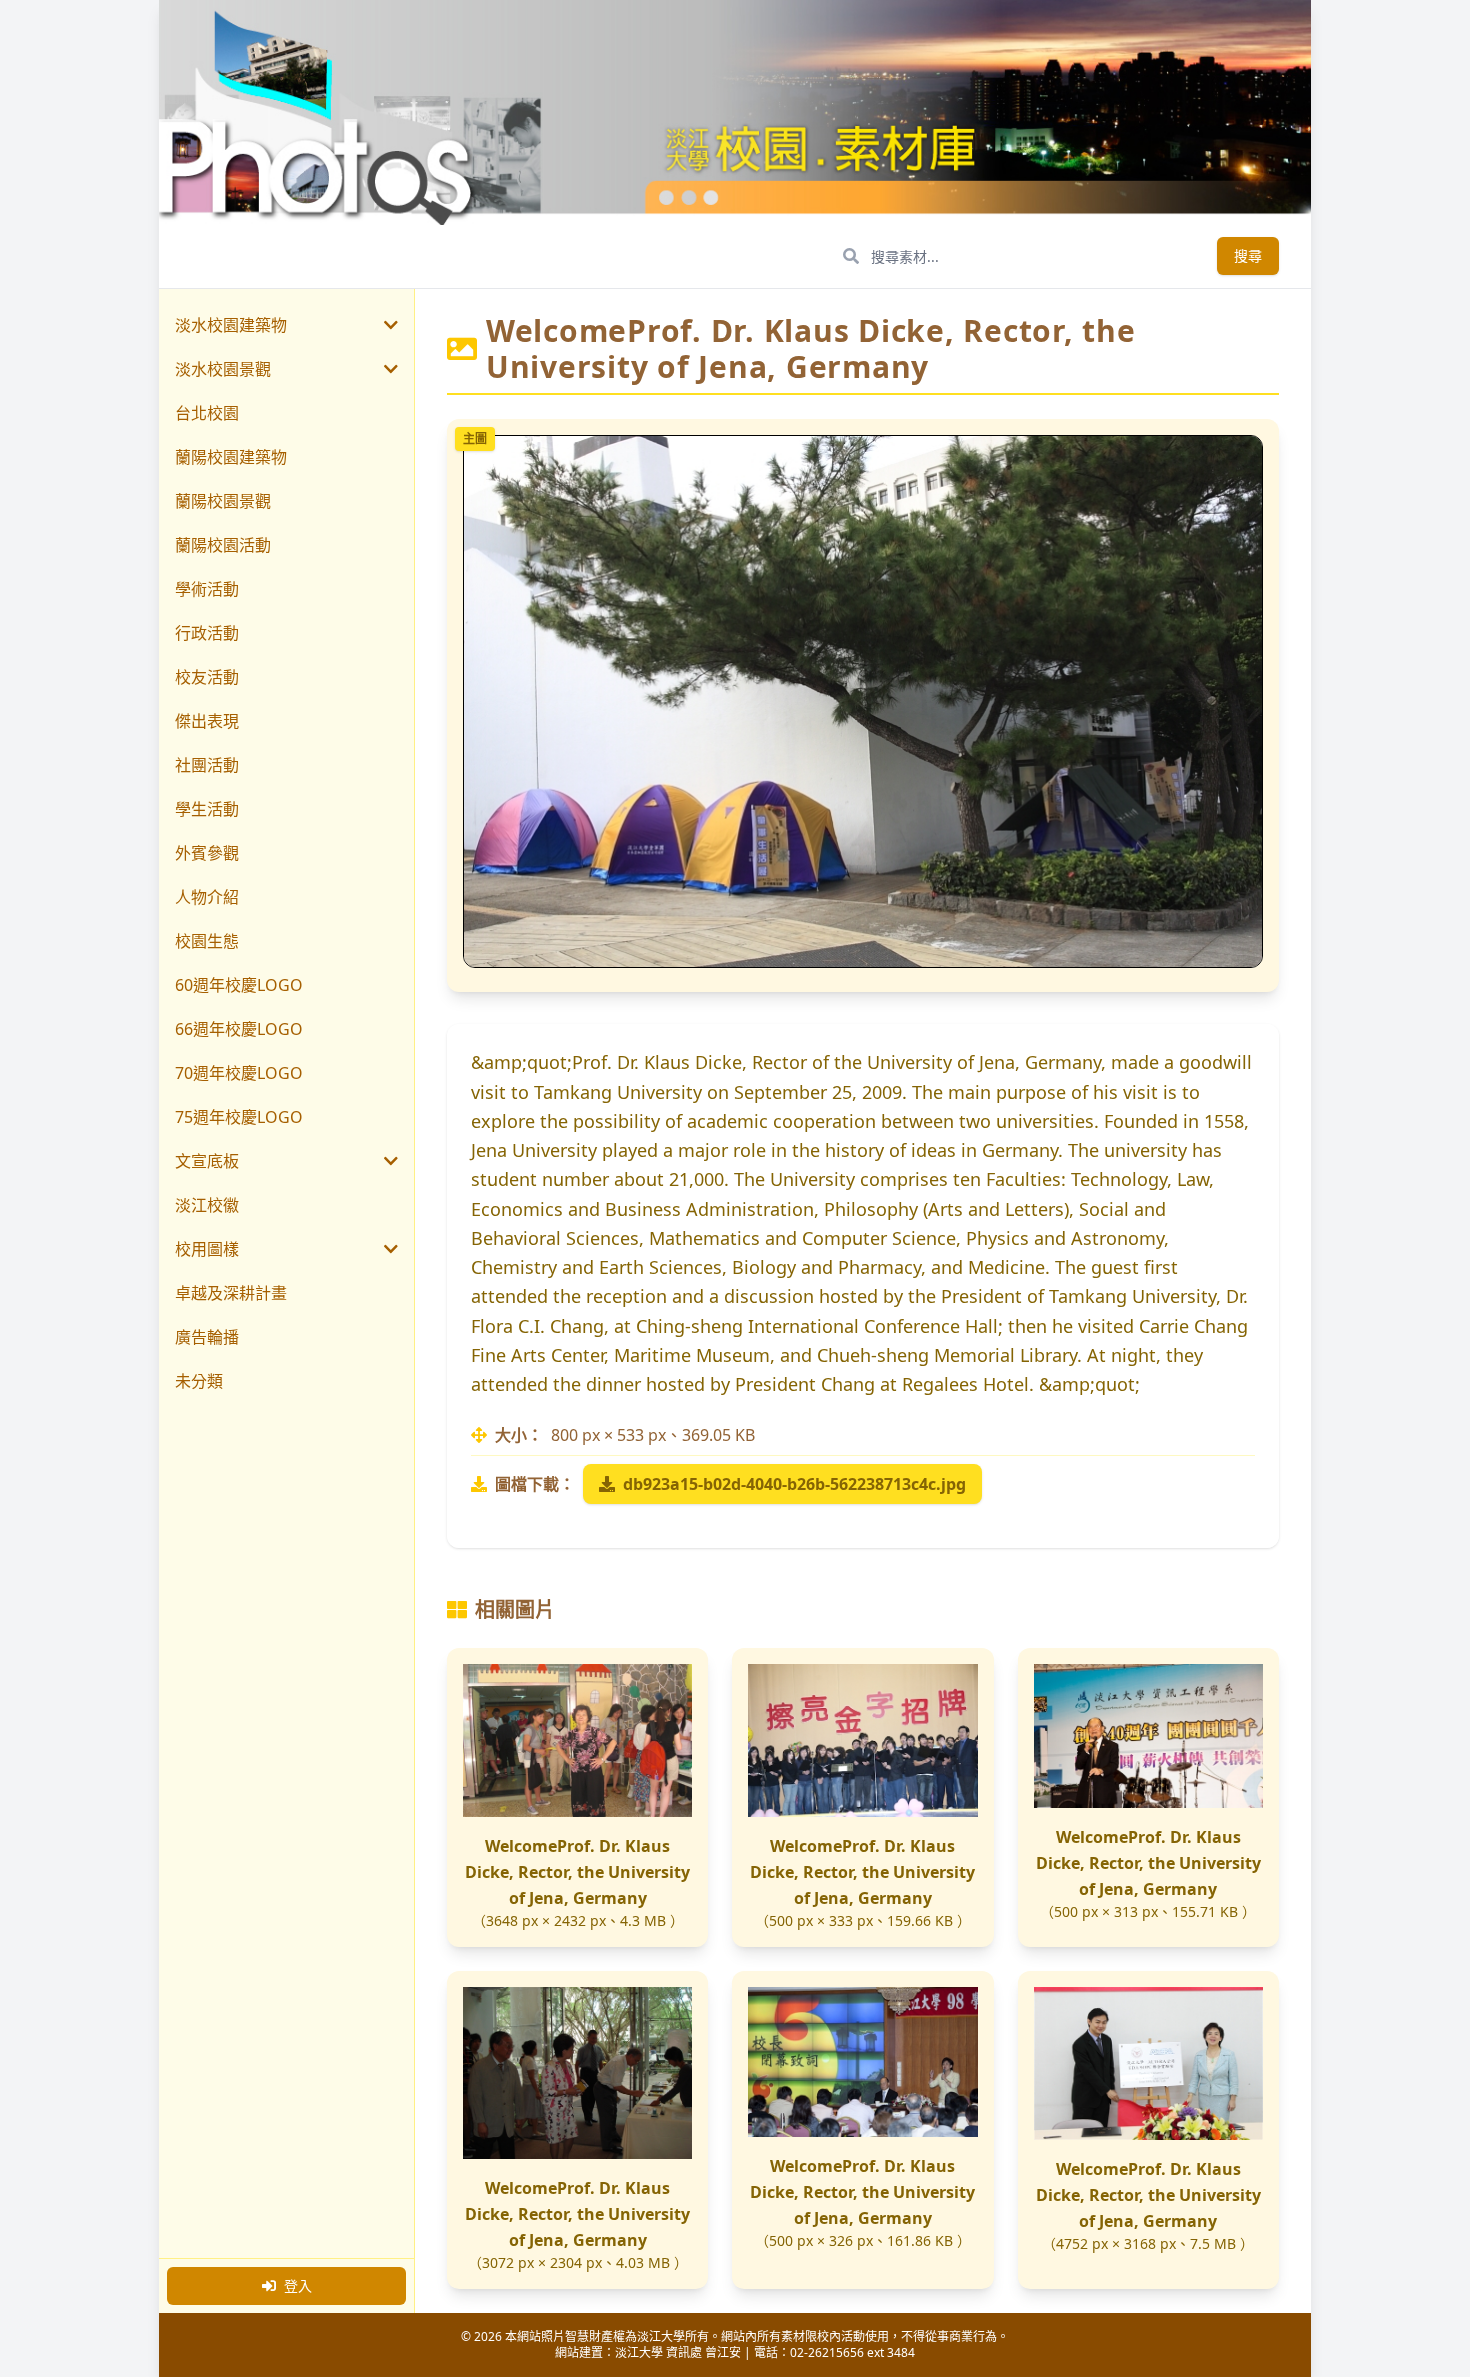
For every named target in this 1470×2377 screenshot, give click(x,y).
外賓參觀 (207, 853)
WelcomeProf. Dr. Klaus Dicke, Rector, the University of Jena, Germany (577, 1872)
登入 (298, 2285)
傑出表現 (207, 721)
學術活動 (207, 589)
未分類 (199, 1381)
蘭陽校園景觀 (223, 501)
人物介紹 (207, 897)
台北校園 (207, 413)
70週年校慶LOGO (239, 1073)
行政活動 (207, 633)
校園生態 (207, 941)
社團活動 (207, 765)
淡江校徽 (207, 1205)
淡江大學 (639, 2352)
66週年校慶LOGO (239, 1029)
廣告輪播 (207, 1337)
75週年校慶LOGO (239, 1117)
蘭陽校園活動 (223, 545)
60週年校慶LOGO (239, 985)
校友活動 (207, 677)
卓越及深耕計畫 (231, 1293)
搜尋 (1248, 255)
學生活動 (207, 809)
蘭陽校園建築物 (231, 457)
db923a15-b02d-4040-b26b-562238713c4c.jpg (794, 1484)
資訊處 (684, 2352)
